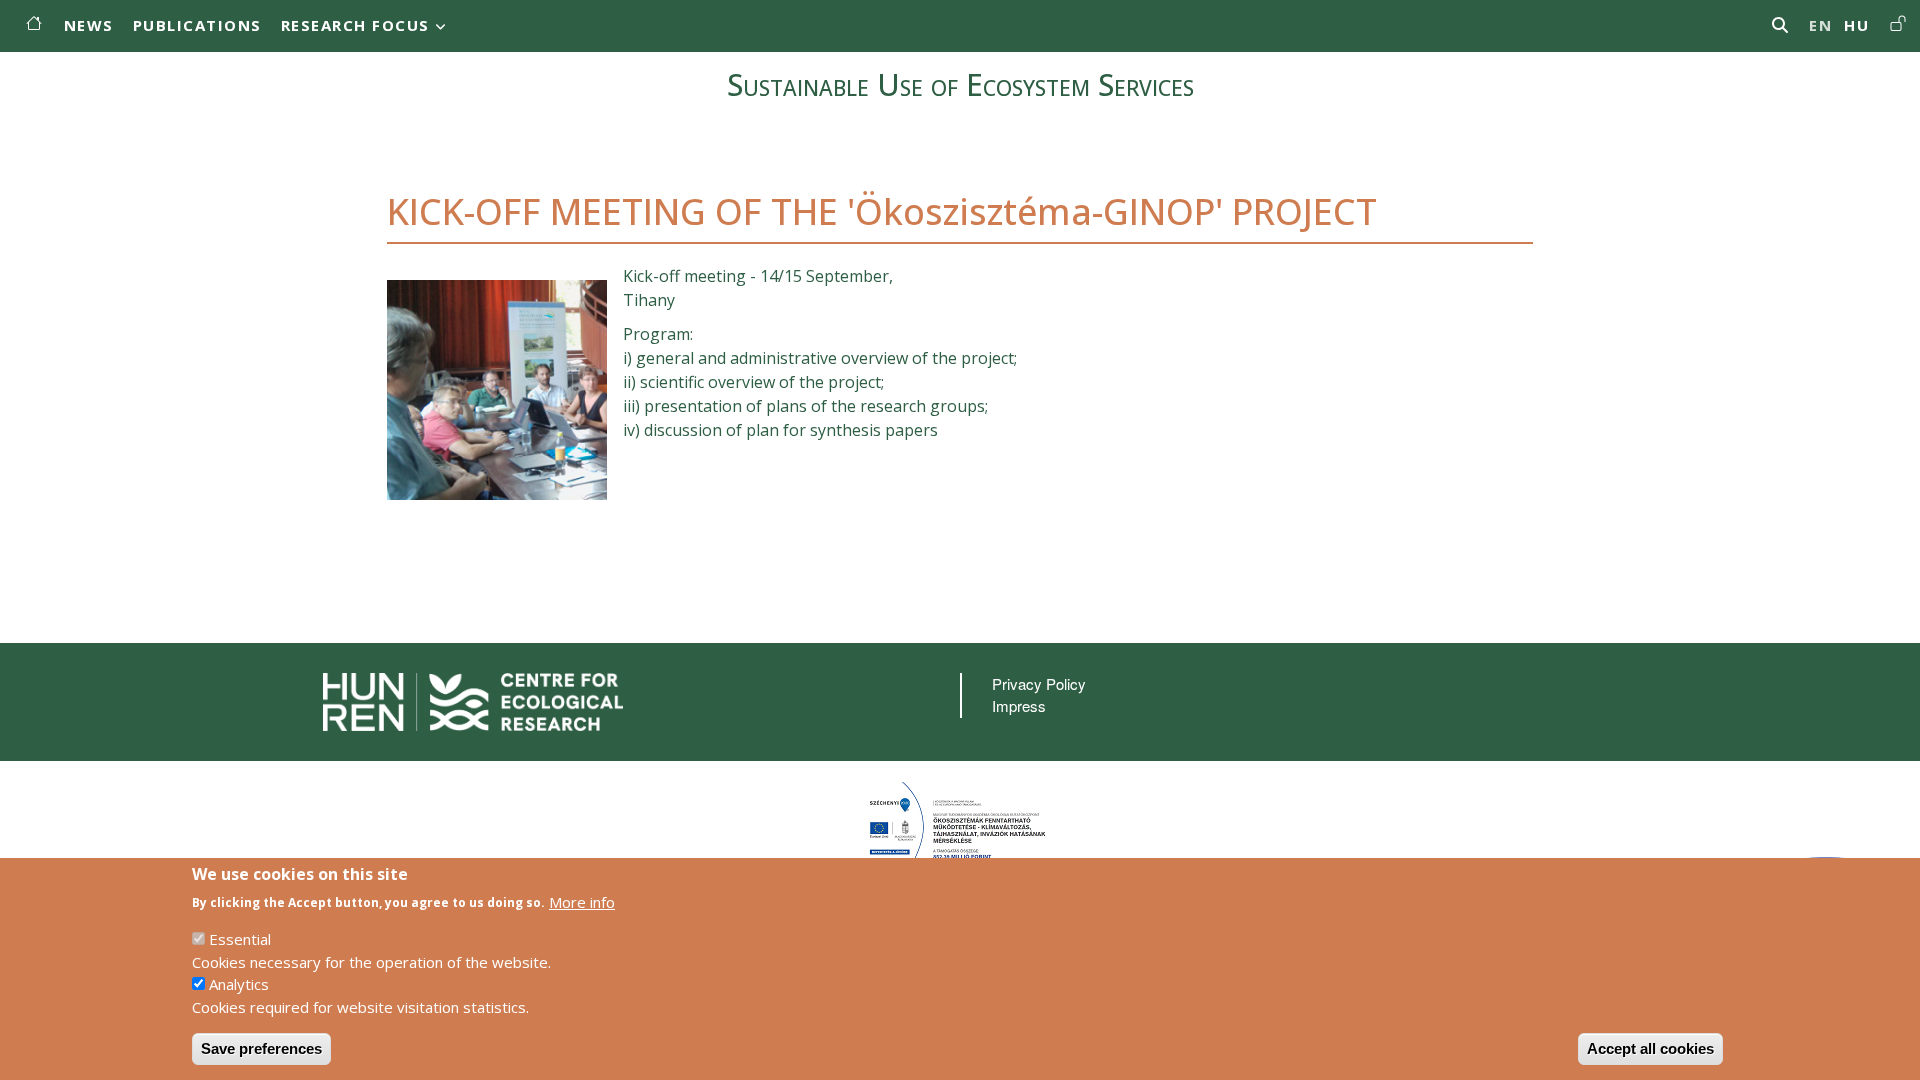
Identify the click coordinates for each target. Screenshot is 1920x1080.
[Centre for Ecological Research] (473, 699)
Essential (240, 939)
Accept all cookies (1650, 1048)
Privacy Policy (1039, 683)
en (1820, 25)
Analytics (239, 984)
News (89, 25)
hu (1856, 25)
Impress (1019, 705)
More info (582, 901)
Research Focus (355, 25)
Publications (197, 25)
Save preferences (261, 1048)
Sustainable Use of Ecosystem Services (960, 84)
